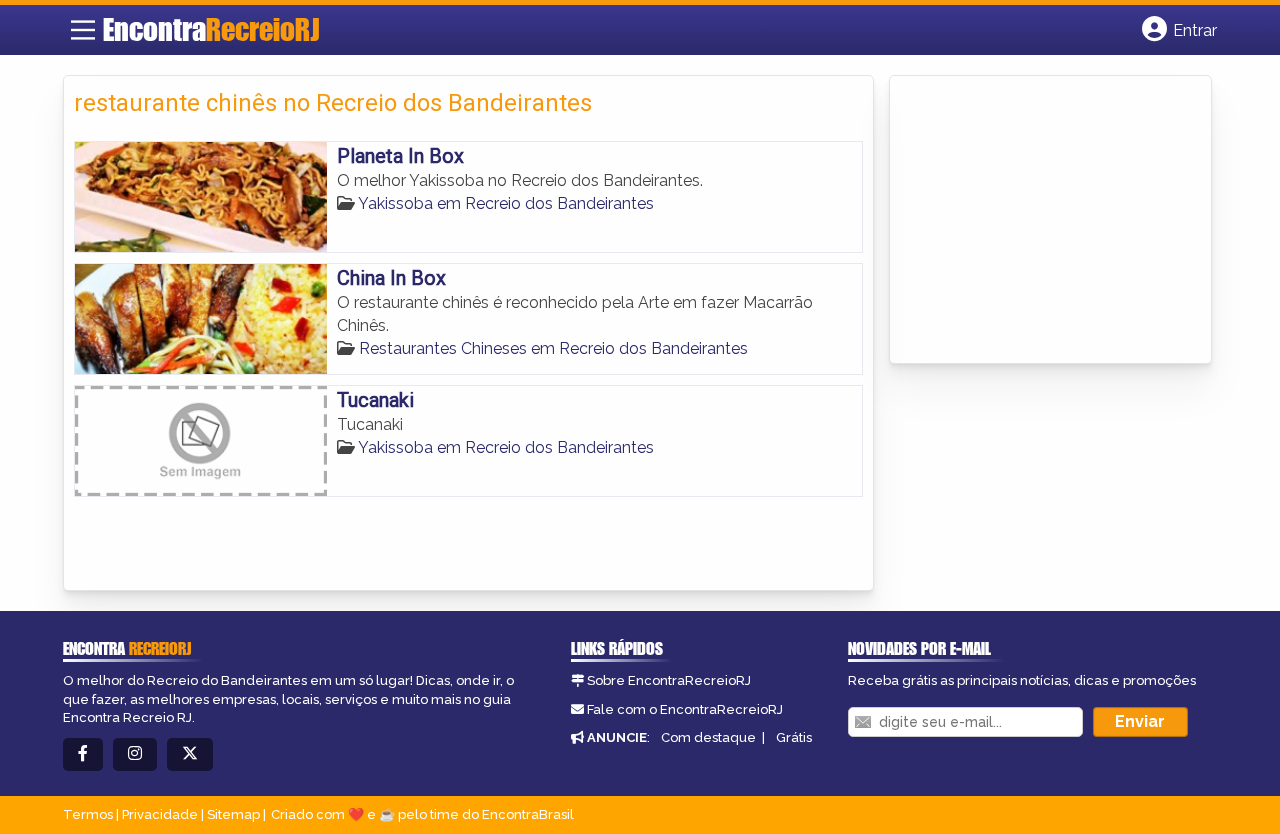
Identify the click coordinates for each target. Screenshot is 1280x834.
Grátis (794, 737)
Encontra (211, 29)
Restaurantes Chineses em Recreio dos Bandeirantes (553, 348)
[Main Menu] (83, 30)
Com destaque (708, 737)
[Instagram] (135, 754)
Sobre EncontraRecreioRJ (669, 680)
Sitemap (233, 814)
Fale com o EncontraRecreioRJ (685, 709)
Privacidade (160, 814)
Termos (88, 814)
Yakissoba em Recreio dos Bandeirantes (506, 203)
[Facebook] (83, 754)
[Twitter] (190, 754)
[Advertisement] (1050, 221)
